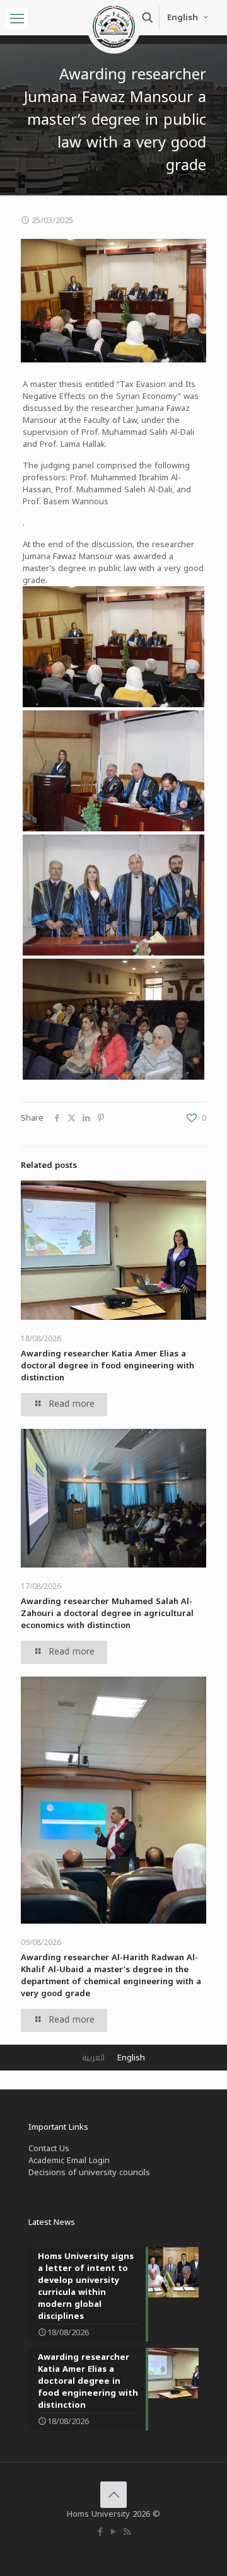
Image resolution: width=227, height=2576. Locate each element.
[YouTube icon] (114, 2532)
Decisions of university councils (89, 2172)
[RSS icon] (127, 2532)
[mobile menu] (17, 19)
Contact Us (49, 2148)
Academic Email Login (69, 2160)
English (183, 17)
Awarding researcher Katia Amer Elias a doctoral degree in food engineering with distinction (108, 1366)
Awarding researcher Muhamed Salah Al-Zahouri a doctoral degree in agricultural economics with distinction (107, 1613)
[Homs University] (113, 16)
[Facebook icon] (101, 2532)
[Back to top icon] (113, 2495)
